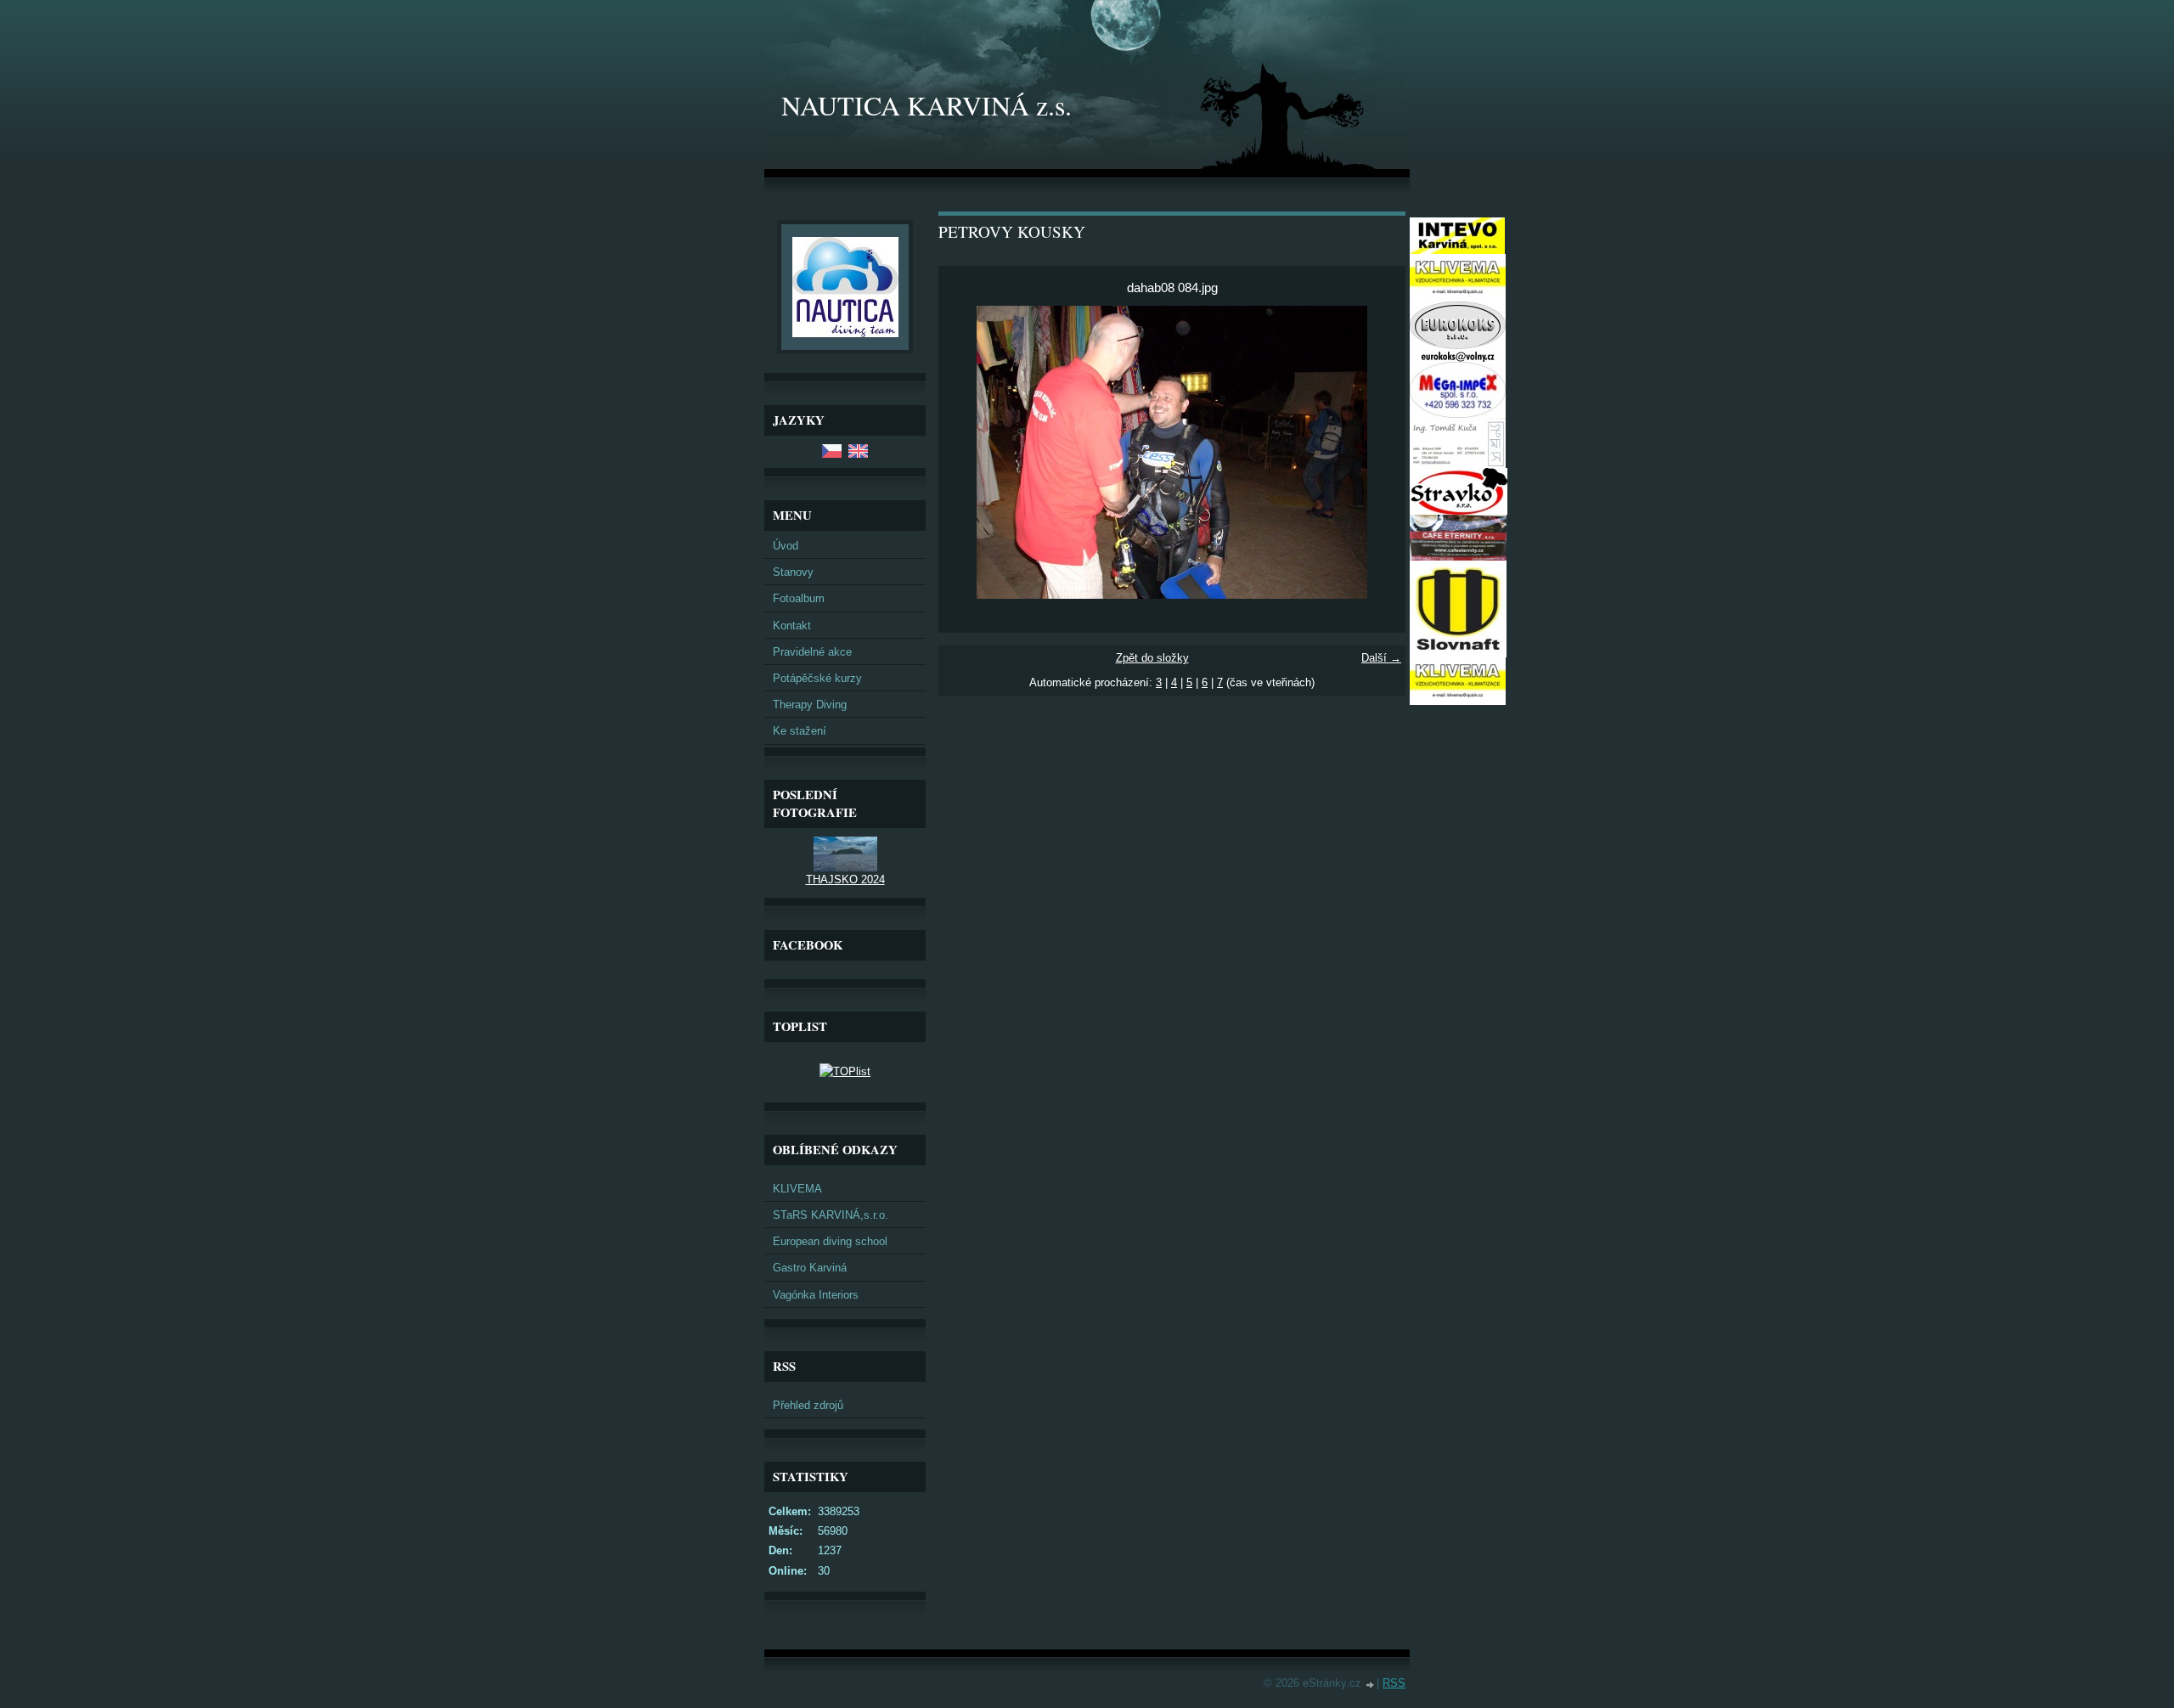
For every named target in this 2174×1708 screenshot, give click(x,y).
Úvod (786, 546)
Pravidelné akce (812, 652)
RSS (1394, 1683)
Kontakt (792, 626)
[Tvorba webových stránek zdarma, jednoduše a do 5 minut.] (1371, 1685)
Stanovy (793, 572)
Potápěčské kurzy (817, 678)
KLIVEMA (797, 1189)
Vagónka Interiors (816, 1295)
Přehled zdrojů (808, 1405)
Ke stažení (800, 731)
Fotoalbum (799, 598)
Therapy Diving (810, 705)
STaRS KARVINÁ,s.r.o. (831, 1215)
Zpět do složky (1152, 658)
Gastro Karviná (810, 1268)
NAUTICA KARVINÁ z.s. (926, 105)
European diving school (830, 1241)
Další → (1381, 658)
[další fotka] (1378, 452)
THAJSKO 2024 (845, 879)
